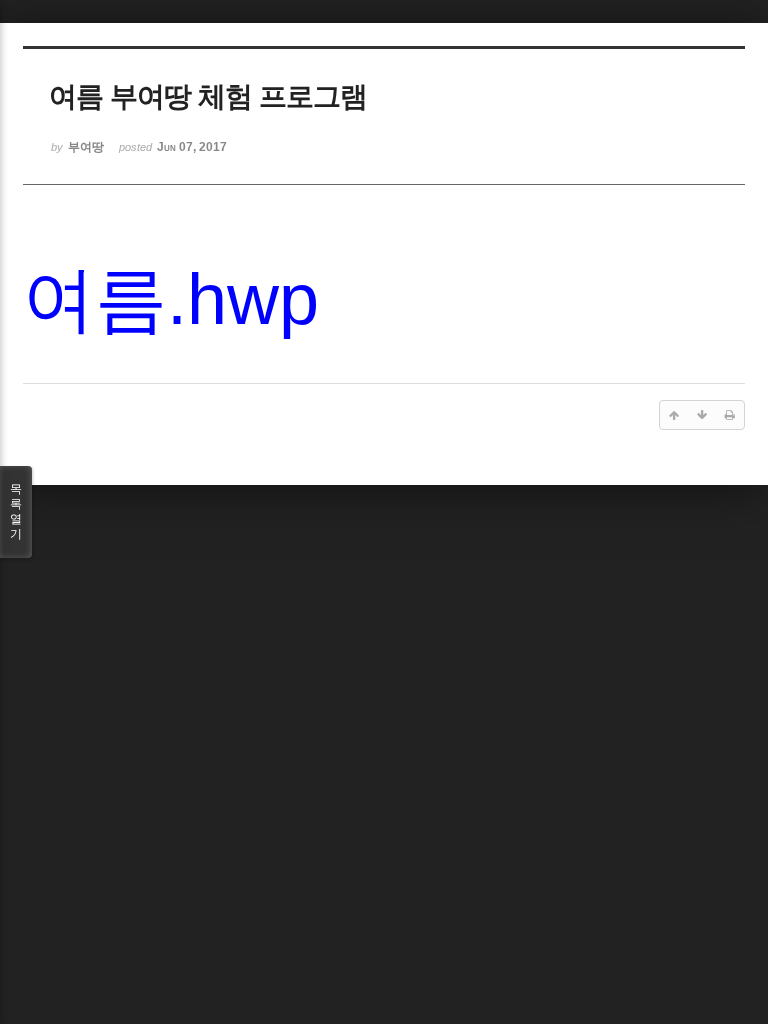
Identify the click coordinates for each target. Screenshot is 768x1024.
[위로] (674, 415)
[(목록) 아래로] (702, 415)
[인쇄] (730, 415)
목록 (16, 511)
